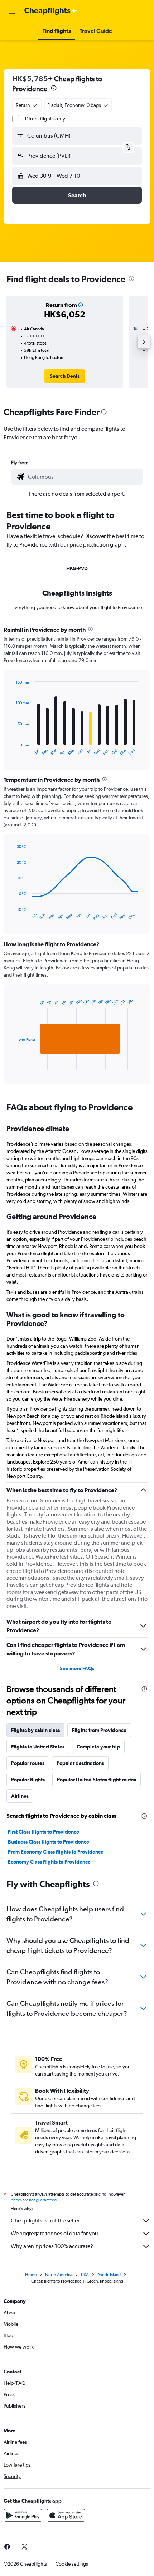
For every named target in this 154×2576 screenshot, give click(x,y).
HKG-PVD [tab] (77, 568)
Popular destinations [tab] (80, 1763)
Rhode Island (109, 2275)
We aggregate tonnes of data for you (54, 2233)
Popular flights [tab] (28, 1780)
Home (31, 2275)
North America (59, 2275)
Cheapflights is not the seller (45, 2220)
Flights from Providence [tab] (99, 1730)
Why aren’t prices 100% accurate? (52, 2246)
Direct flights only (45, 119)
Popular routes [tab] (28, 1763)
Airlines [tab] (20, 1796)
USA (85, 2275)
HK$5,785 (30, 78)
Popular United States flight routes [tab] (97, 1780)
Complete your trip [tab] (98, 1747)
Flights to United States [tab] (38, 1747)
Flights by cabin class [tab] (35, 1730)
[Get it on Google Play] (23, 2515)
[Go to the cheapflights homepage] (51, 11)
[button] (12, 11)
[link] (65, 376)
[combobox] (84, 477)
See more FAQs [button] (77, 1668)
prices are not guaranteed (34, 2200)
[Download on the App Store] (66, 2515)
